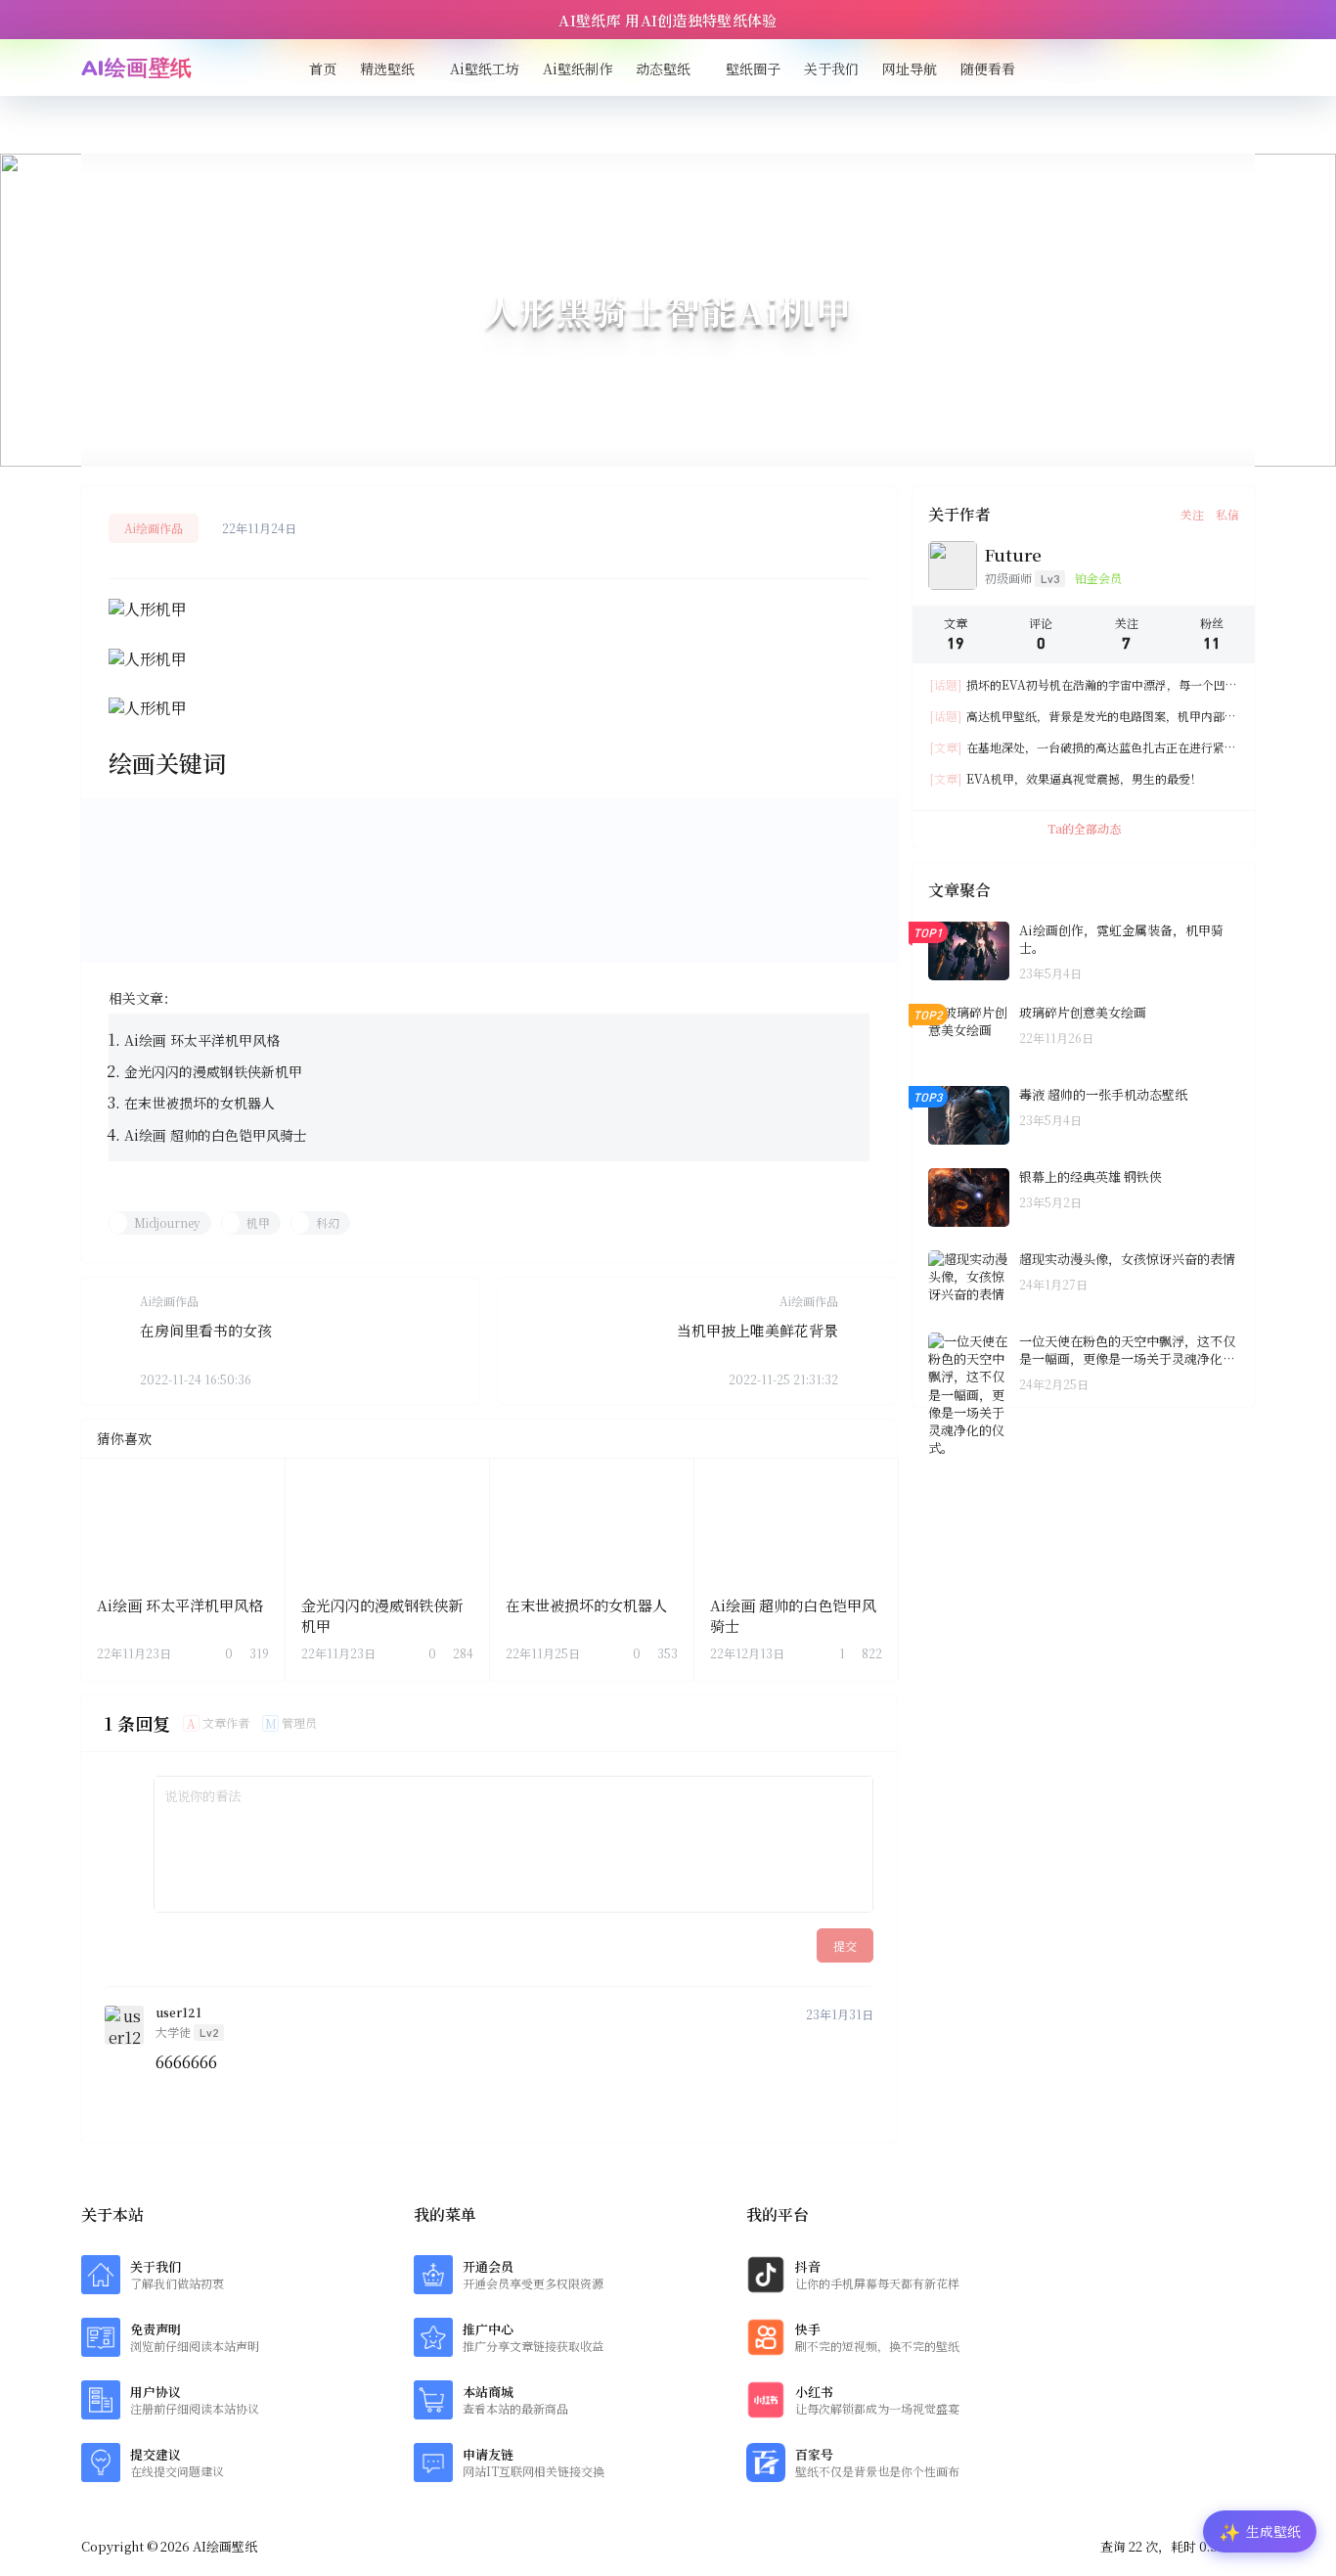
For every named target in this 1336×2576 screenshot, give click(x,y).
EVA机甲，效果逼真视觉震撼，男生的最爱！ (1066, 778)
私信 (1227, 514)
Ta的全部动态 (1084, 828)
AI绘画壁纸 (223, 2546)
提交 (845, 1945)
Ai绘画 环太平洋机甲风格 (202, 1040)
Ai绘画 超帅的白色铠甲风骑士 (216, 1135)
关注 (1192, 514)
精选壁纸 (387, 68)
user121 (178, 2012)
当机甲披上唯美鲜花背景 (757, 1330)
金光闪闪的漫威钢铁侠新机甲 (213, 1071)
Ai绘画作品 (154, 528)
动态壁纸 (663, 68)
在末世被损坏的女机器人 (200, 1103)
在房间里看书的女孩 (206, 1330)
